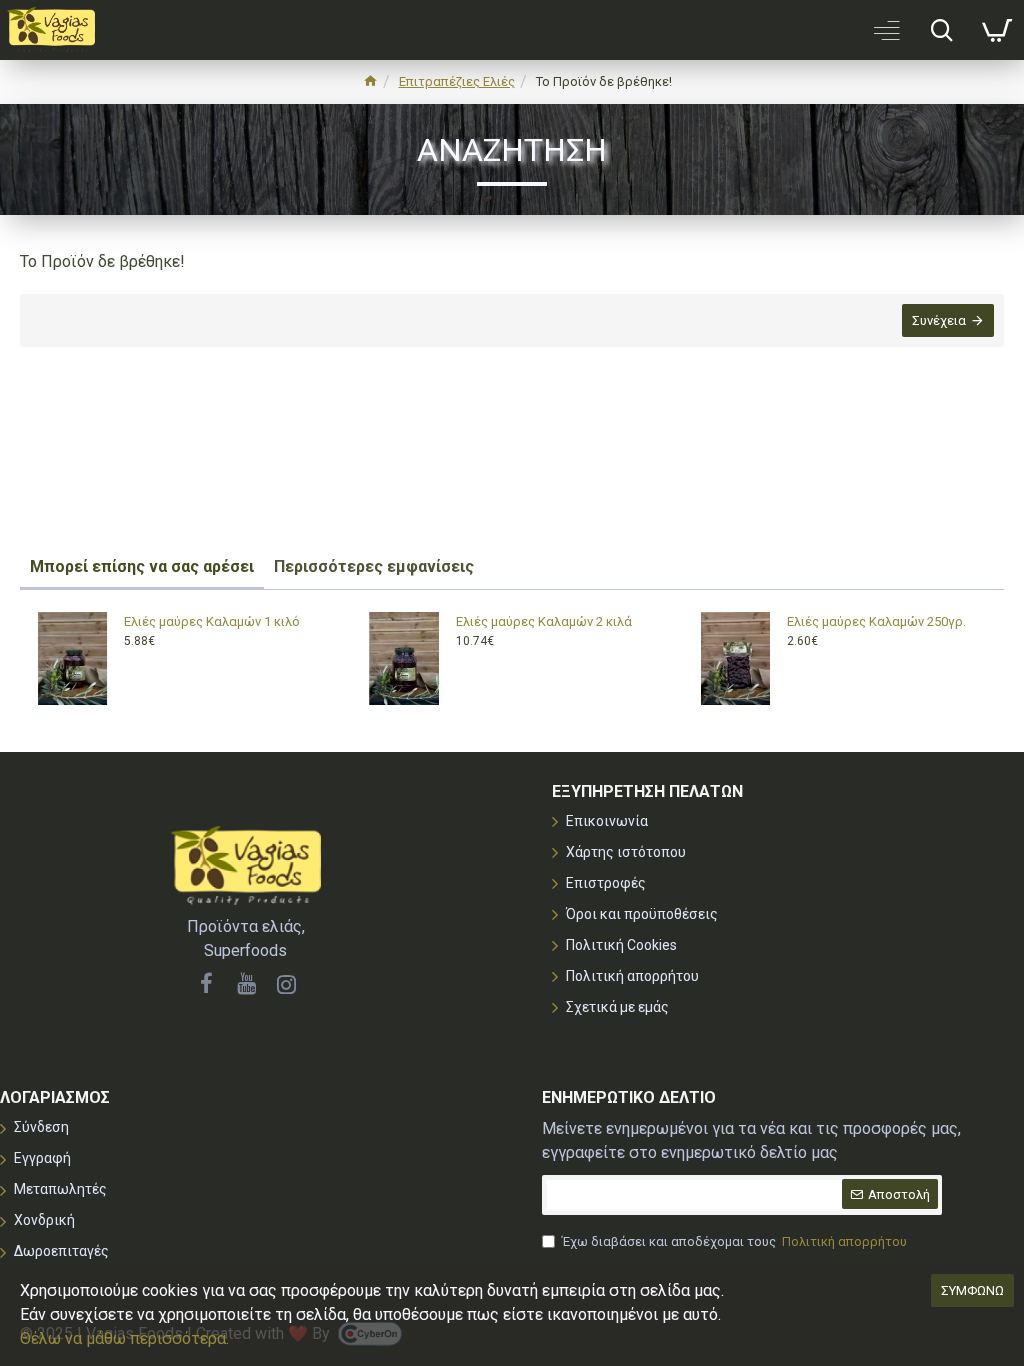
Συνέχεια (939, 320)
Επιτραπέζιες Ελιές (457, 81)
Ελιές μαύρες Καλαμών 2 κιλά (544, 621)
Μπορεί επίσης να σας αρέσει (142, 566)
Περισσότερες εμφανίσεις (374, 566)
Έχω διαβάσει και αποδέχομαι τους (734, 1241)
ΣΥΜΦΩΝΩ (972, 1290)
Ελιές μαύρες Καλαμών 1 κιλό (212, 621)
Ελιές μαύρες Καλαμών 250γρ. (876, 621)
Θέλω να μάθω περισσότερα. (124, 1338)
